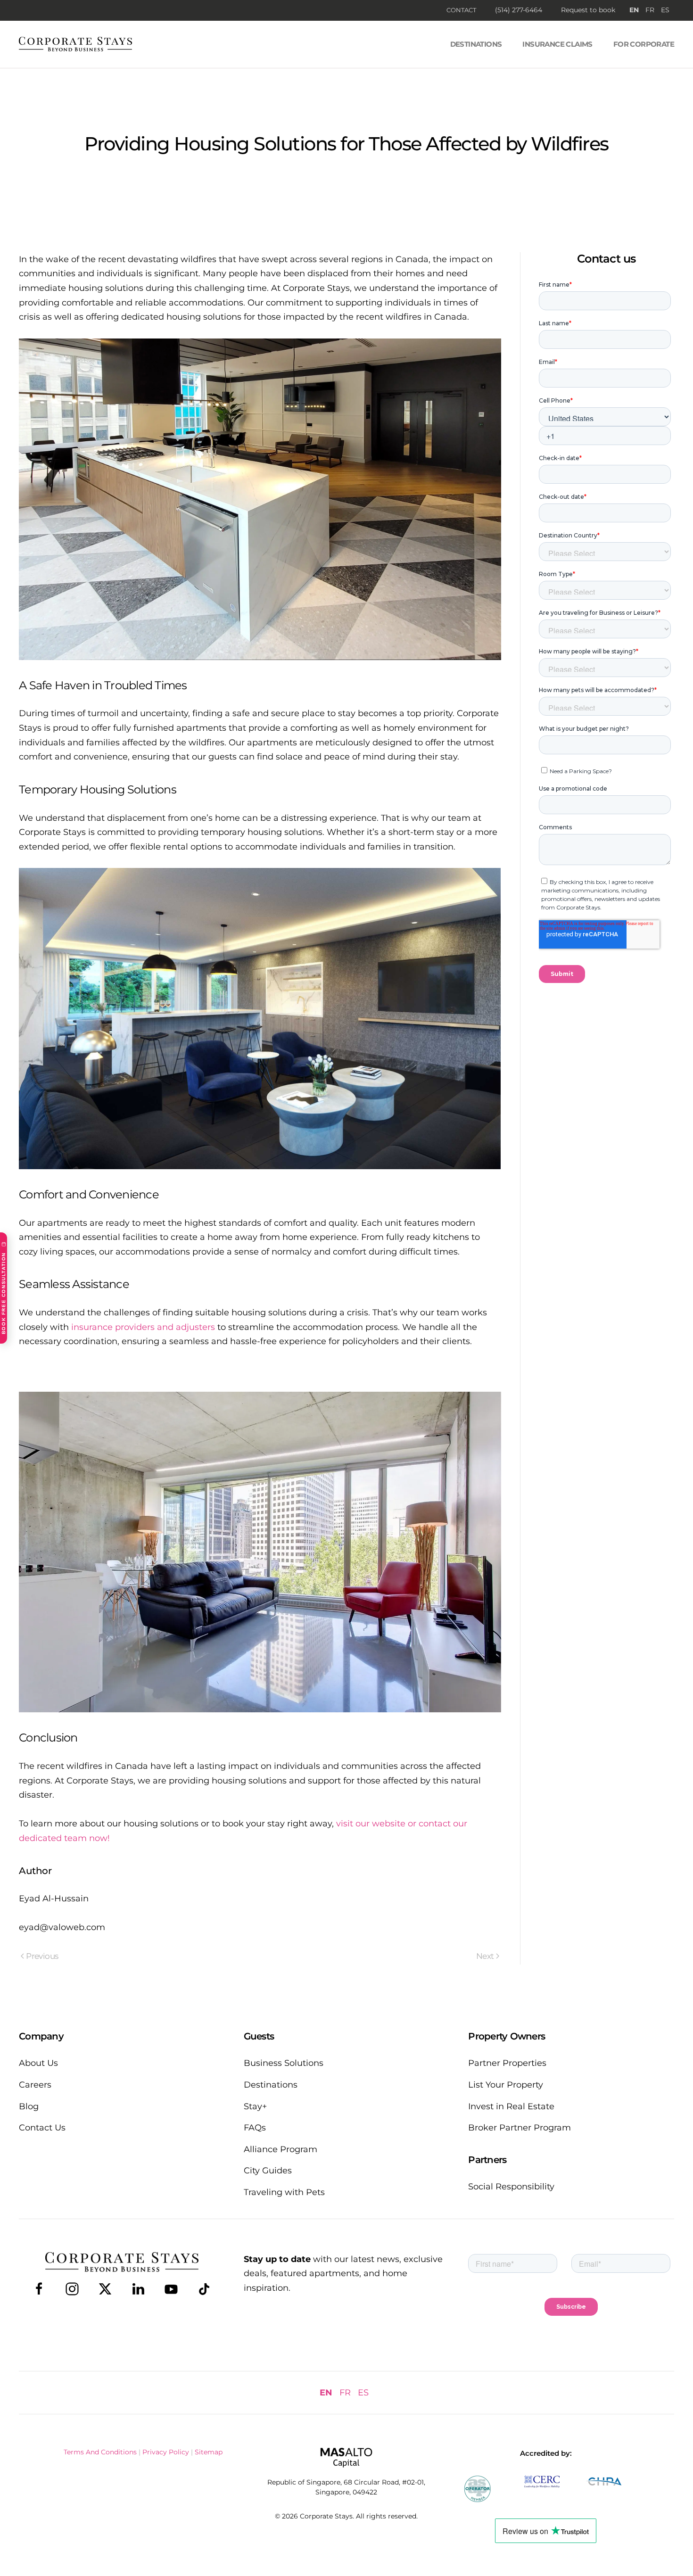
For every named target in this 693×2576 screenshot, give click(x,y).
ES (665, 10)
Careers (35, 2085)
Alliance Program (280, 2149)
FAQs (255, 2128)
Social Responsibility (511, 2187)
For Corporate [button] (644, 44)
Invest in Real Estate (511, 2106)
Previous (42, 1956)
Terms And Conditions (100, 2452)
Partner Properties (507, 2063)
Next (485, 1956)
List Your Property (506, 2085)
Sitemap (209, 2452)
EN (634, 10)
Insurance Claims (557, 44)
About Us (38, 2063)
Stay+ (255, 2106)
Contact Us (42, 2128)
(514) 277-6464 (519, 10)
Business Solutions (284, 2063)
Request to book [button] (588, 10)
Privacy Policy (166, 2452)
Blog (29, 2106)
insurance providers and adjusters (143, 1327)
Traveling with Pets (284, 2192)
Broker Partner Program (520, 2128)
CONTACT (461, 10)
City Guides (268, 2171)
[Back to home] (75, 44)
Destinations (476, 44)
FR (650, 10)
